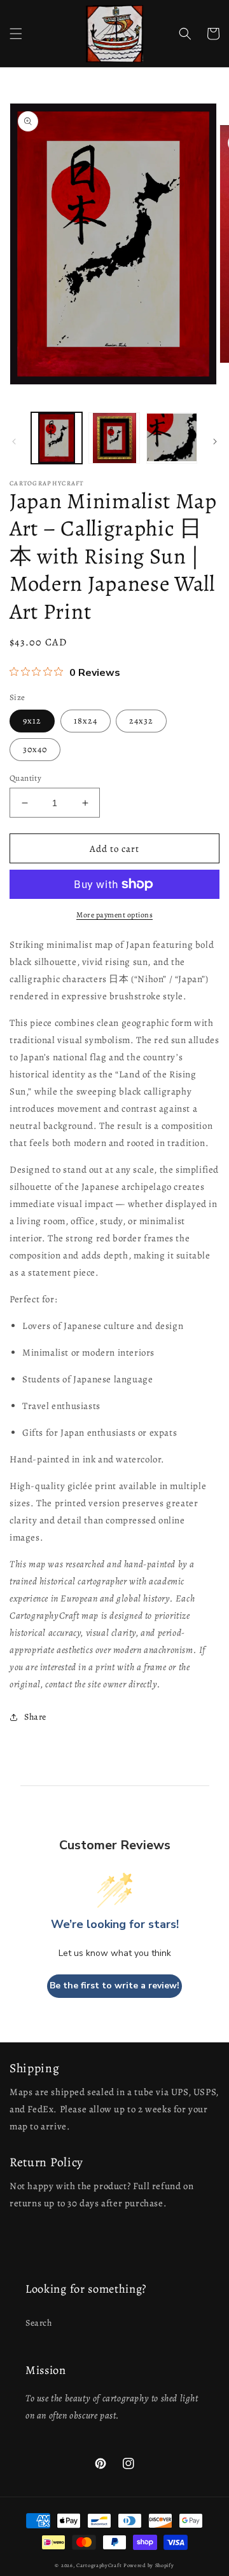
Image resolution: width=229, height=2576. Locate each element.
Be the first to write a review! (114, 1986)
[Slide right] (215, 442)
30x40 (35, 749)
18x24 (86, 721)
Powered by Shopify (149, 2566)
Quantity (25, 778)
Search (39, 2323)
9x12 (32, 721)
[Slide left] (14, 442)
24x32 (141, 721)
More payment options (114, 915)
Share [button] (35, 1717)
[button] (16, 34)
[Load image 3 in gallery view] (172, 438)
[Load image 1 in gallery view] (57, 438)
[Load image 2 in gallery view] (114, 438)
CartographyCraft (99, 2566)
